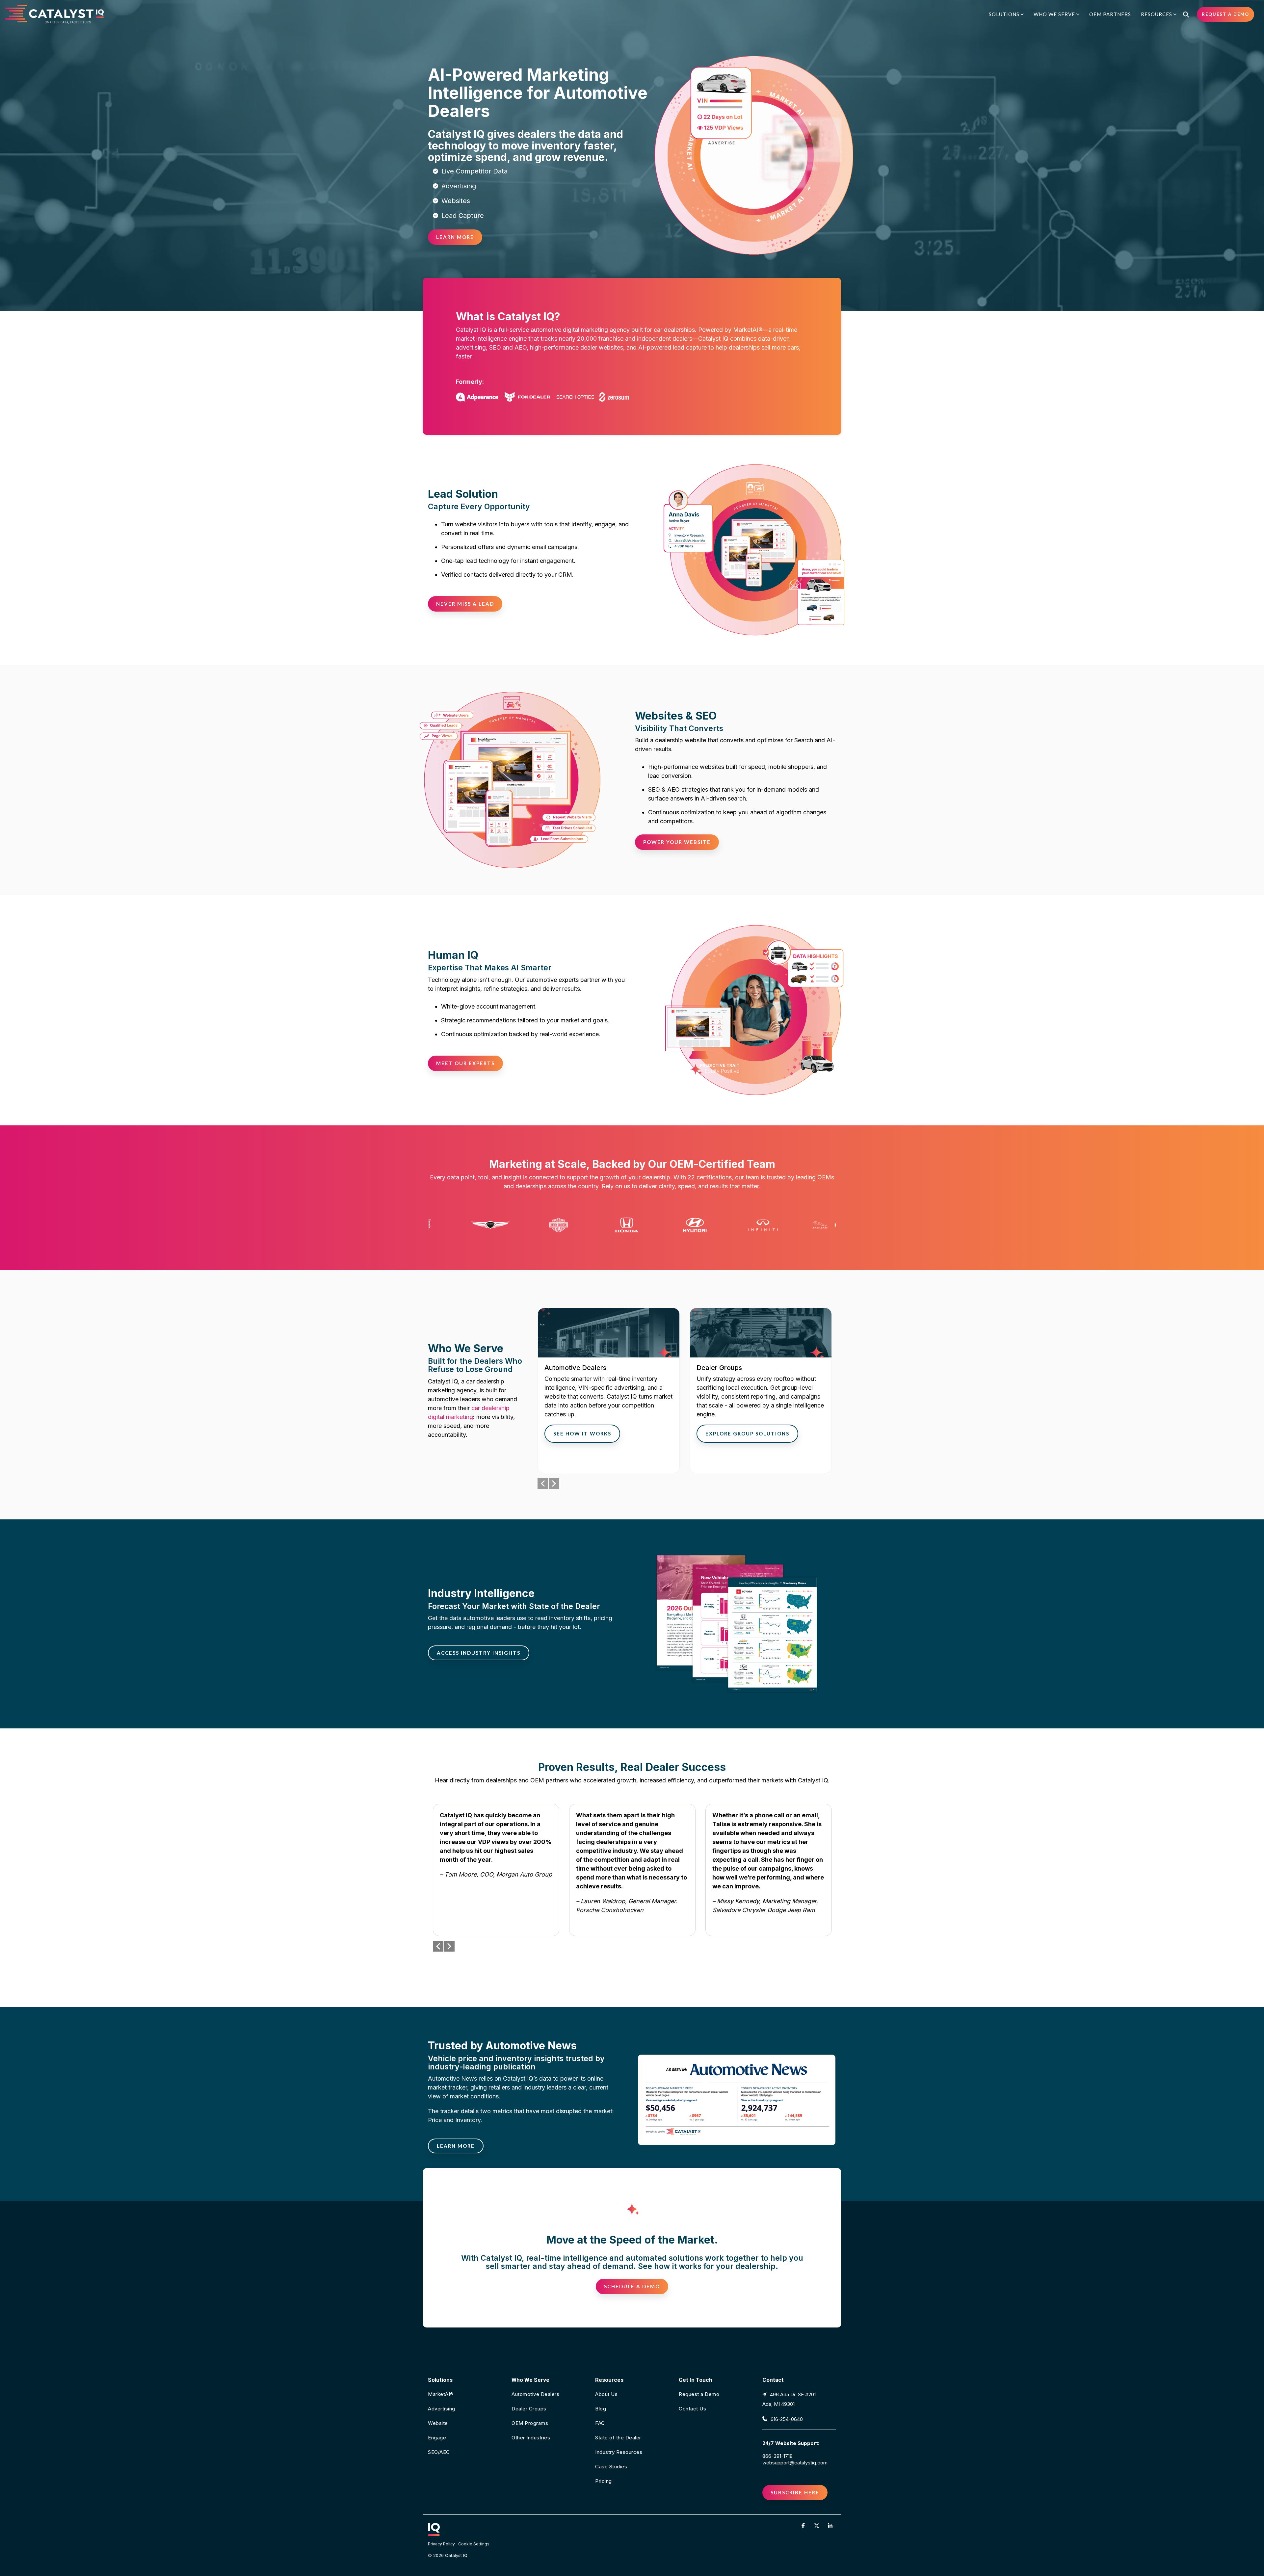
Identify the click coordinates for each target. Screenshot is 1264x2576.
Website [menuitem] (438, 2423)
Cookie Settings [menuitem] (474, 2544)
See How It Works (582, 1433)
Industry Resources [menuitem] (619, 2452)
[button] (804, 2525)
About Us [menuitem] (606, 2394)
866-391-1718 (777, 2456)
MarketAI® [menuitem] (441, 2394)
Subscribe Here (795, 2492)
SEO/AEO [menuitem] (439, 2452)
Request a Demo (1225, 14)
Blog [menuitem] (601, 2409)
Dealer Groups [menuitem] (529, 2409)
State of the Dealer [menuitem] (618, 2438)
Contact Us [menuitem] (692, 2409)
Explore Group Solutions (747, 1433)
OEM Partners (1110, 14)
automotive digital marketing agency (580, 330)
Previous (543, 1484)
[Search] (1186, 14)
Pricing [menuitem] (604, 2481)
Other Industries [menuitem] (531, 2438)
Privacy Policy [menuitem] (441, 2544)
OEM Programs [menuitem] (530, 2423)
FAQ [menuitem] (600, 2423)
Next (554, 1484)
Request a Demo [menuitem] (699, 2394)
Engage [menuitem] (437, 2438)
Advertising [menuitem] (442, 2409)
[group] (609, 1391)
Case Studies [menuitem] (611, 2467)
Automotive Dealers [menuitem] (535, 2394)
